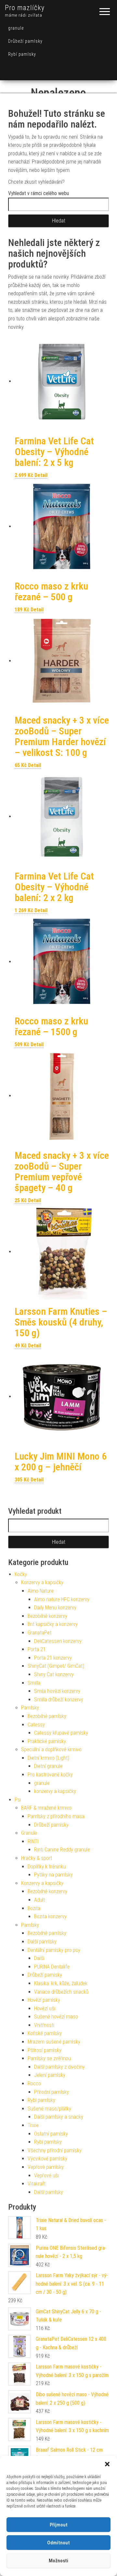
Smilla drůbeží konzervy (59, 1700)
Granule (29, 1833)
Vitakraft (37, 2184)
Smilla (34, 1683)
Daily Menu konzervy (55, 1608)
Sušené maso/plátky (49, 2109)
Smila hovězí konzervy (57, 1691)
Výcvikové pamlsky (47, 2159)
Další (39, 1958)
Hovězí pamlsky (44, 2000)
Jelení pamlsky (50, 2075)
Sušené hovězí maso (56, 2017)
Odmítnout (58, 2543)
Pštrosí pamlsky (45, 2050)
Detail (41, 475)
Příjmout (59, 2525)
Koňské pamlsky (45, 2033)
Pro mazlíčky (25, 8)
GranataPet (39, 1633)
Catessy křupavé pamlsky (61, 1733)
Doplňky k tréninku (47, 1867)
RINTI (33, 1841)
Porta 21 (37, 1649)
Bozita (34, 1908)
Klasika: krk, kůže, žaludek (61, 1983)
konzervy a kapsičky (55, 1791)
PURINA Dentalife (52, 1967)
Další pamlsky (42, 1942)
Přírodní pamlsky (52, 2092)
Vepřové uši (46, 2176)
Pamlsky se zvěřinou (49, 2058)
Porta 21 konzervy (53, 1658)
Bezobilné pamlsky (47, 1716)
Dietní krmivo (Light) (48, 1758)
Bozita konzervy (50, 1917)
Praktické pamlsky (47, 1741)
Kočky (21, 1574)
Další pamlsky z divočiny (59, 2067)
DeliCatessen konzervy (58, 1641)
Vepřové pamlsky (46, 2167)
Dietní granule (48, 1766)
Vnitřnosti (44, 2025)
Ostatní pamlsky (51, 2134)
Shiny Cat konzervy (54, 1674)
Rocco (34, 2084)
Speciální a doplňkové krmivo (51, 1749)
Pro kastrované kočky (50, 1775)
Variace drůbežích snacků (61, 1992)
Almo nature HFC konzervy (62, 1599)
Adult (39, 1900)
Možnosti (58, 2561)
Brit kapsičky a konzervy (53, 1624)
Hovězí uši (45, 2009)
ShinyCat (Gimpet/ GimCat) (56, 1666)
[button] (107, 2464)
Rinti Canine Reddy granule (62, 1850)
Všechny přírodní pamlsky (55, 2150)
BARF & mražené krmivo (46, 1808)
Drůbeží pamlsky (25, 41)
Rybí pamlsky (22, 54)
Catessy (36, 1725)
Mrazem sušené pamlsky (54, 2042)
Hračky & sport (37, 1858)
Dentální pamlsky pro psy (54, 1950)
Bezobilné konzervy (47, 1616)
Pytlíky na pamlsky (53, 1875)
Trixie (33, 2125)
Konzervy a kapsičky (42, 1582)
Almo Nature (41, 1591)
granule (16, 28)
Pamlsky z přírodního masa (56, 1816)
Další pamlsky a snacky (59, 2117)
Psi (18, 1800)
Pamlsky (30, 1708)
